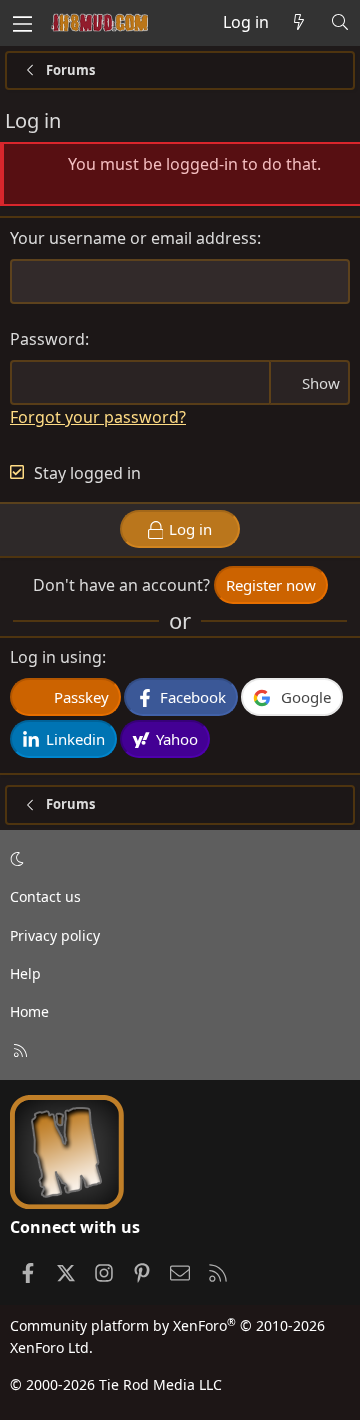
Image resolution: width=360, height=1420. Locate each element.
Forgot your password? (98, 417)
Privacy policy (55, 935)
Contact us (45, 896)
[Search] (339, 23)
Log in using (56, 657)
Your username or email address (133, 238)
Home (29, 1011)
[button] (176, 859)
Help (25, 973)
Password (47, 339)
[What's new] (299, 23)
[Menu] (22, 23)
